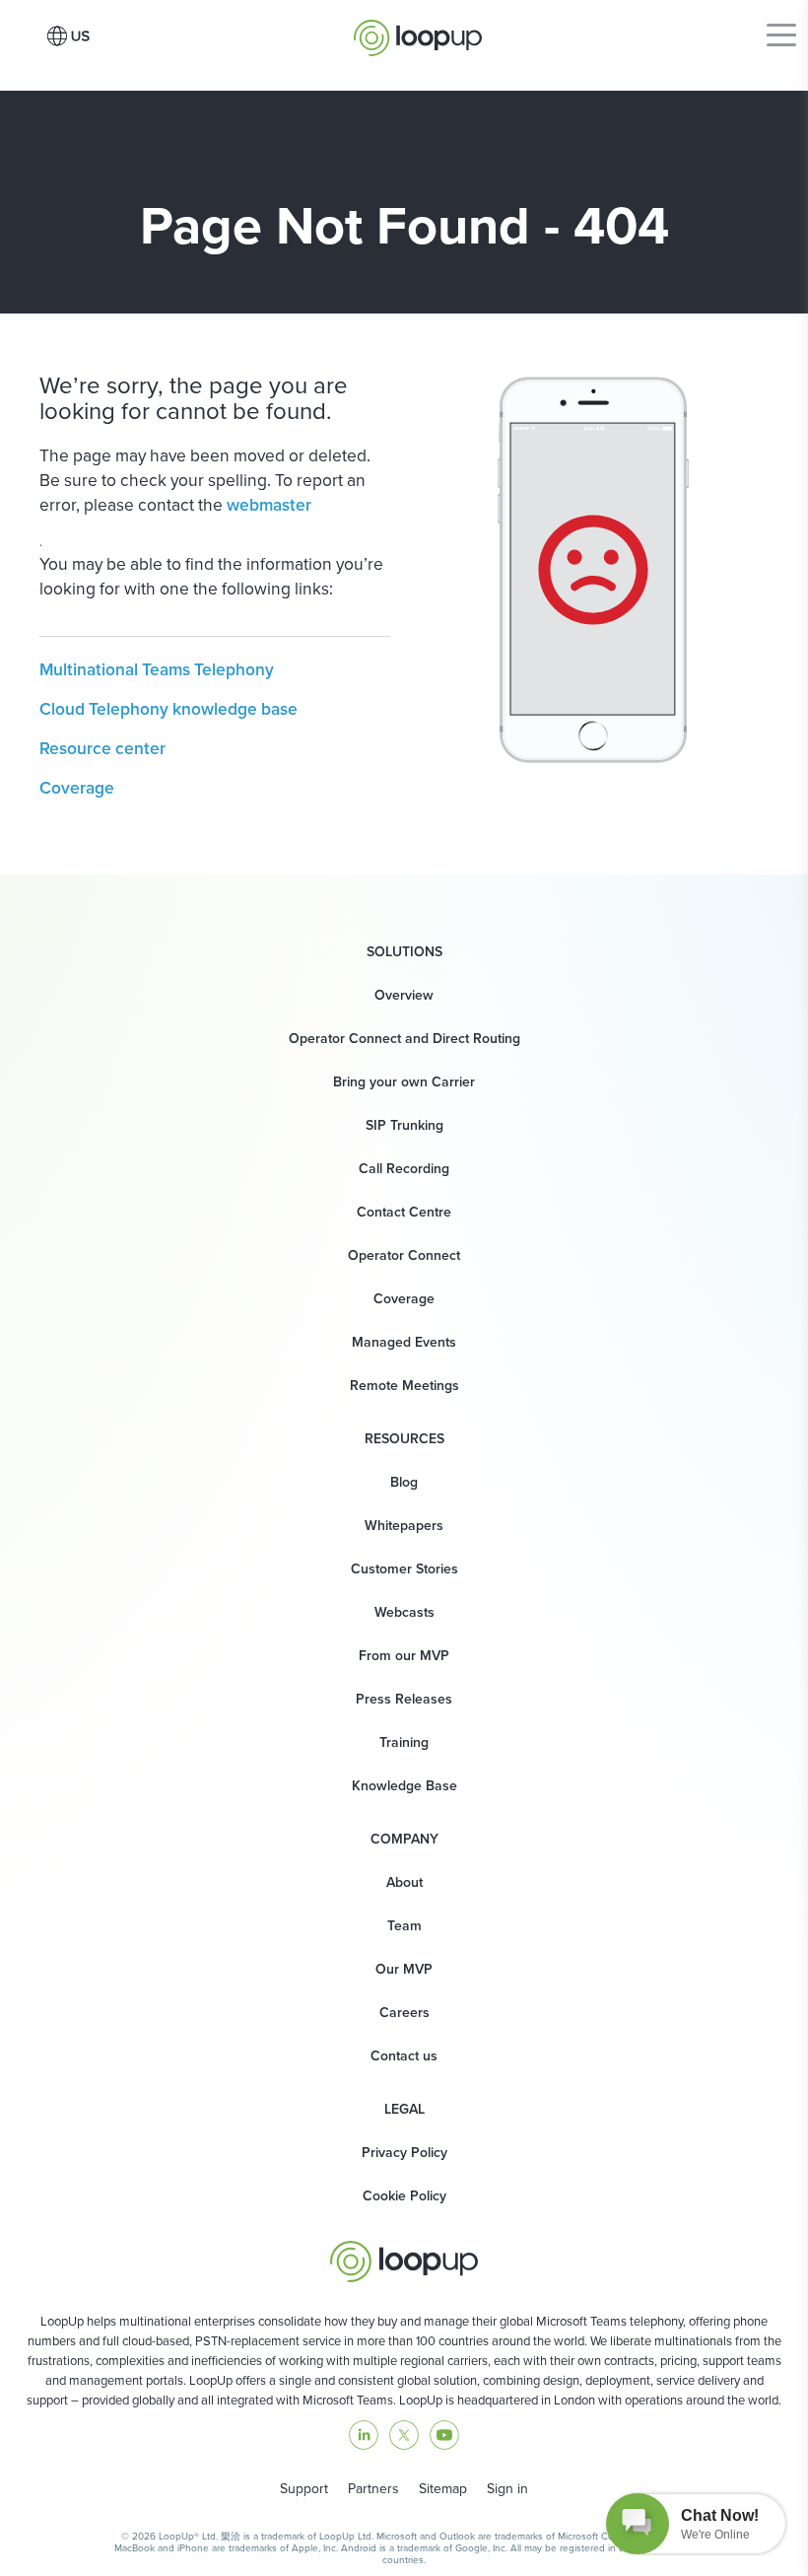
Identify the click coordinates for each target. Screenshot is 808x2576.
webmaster (269, 505)
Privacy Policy (404, 2153)
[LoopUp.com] (418, 33)
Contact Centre (404, 1212)
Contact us (404, 2056)
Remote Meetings (404, 1386)
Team (404, 1926)
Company (404, 1840)
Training (404, 1742)
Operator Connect (404, 1255)
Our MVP (404, 1969)
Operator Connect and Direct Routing (404, 1039)
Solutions (404, 952)
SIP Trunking (404, 1125)
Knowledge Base (404, 1786)
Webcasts (404, 1612)
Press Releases (404, 1699)
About (404, 1882)
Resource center (102, 748)
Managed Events (404, 1342)
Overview (404, 995)
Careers (404, 2013)
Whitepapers (404, 1526)
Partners (373, 2489)
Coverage (77, 788)
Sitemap (443, 2489)
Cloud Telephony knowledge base (168, 709)
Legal (404, 2110)
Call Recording (404, 1169)
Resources (404, 1439)
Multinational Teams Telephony (157, 669)
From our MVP (404, 1656)
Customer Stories (404, 1569)
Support (304, 2489)
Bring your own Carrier (404, 1082)
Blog (404, 1482)
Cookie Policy (404, 2196)
